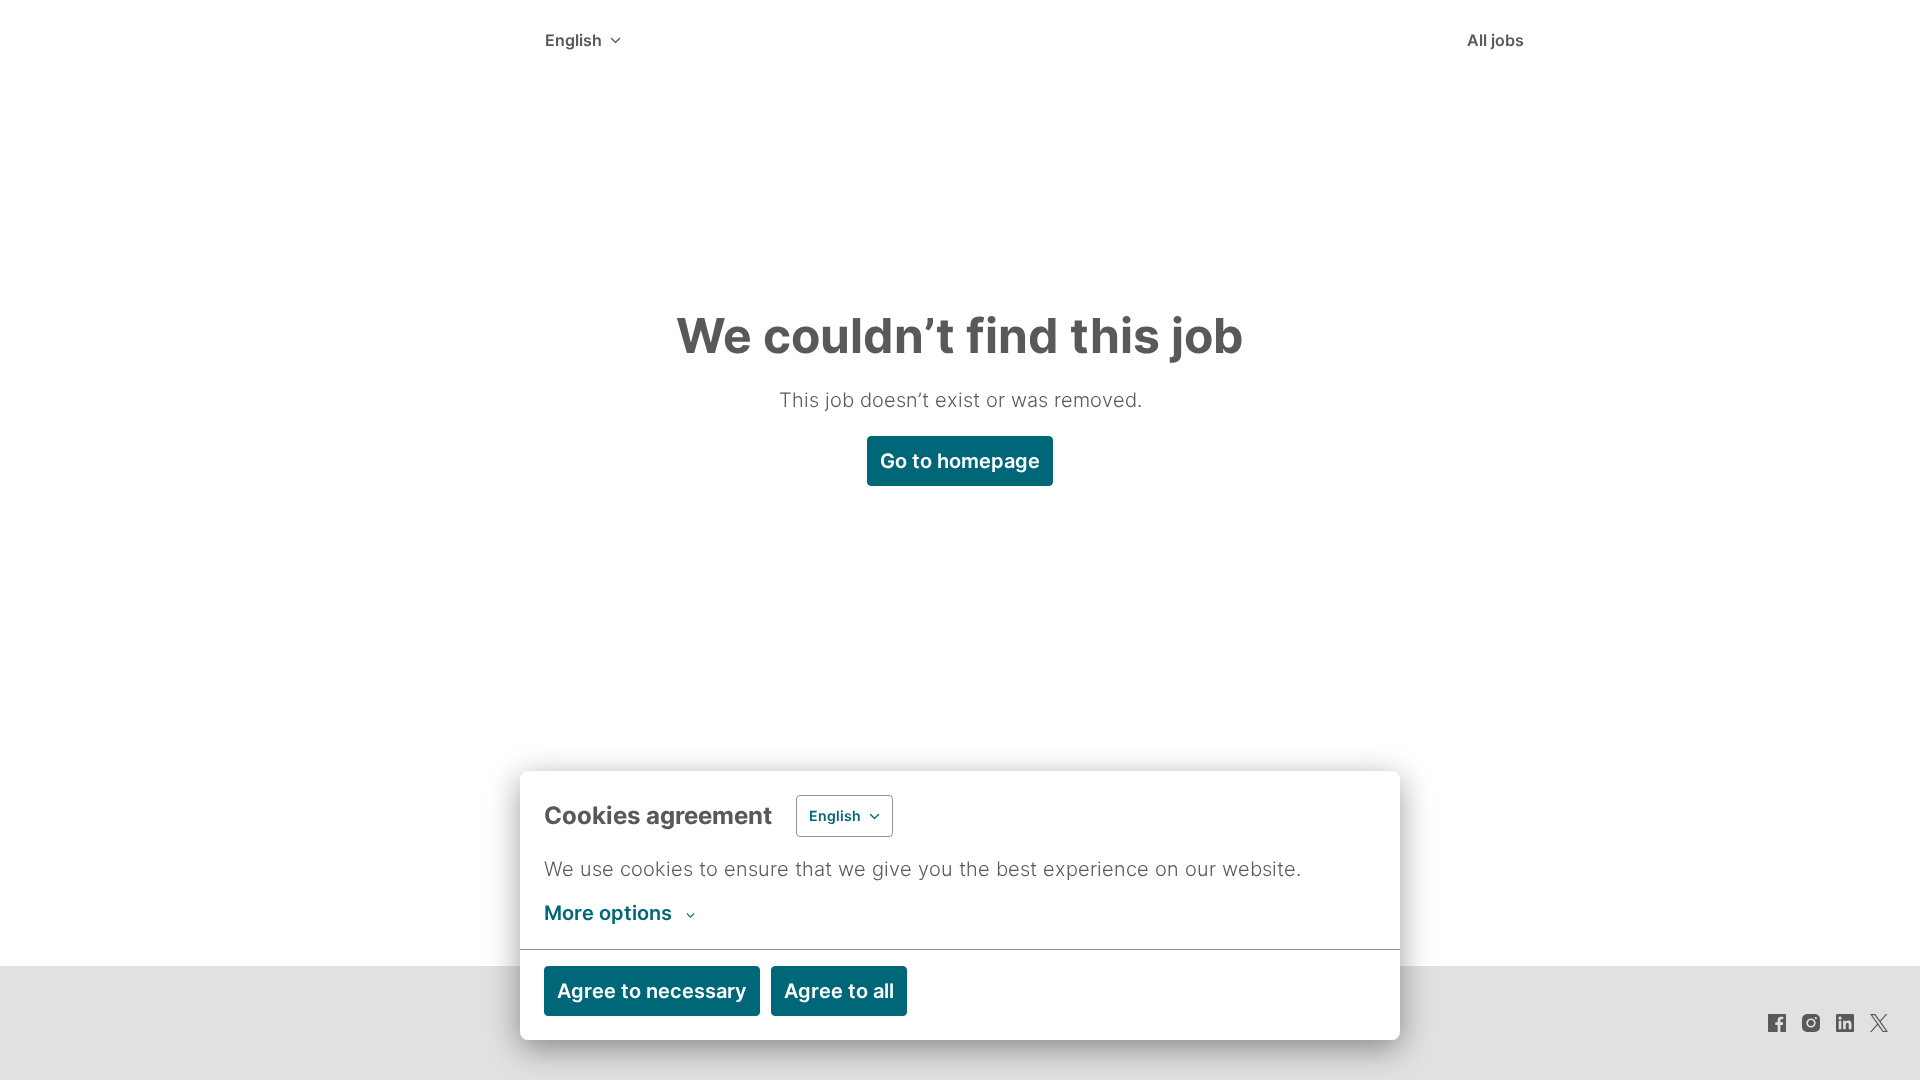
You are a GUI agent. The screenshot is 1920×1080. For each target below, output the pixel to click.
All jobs (1495, 40)
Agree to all (839, 991)
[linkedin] (1845, 1023)
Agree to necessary (652, 991)
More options (608, 913)
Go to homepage (960, 461)
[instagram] (1811, 1023)
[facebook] (1777, 1023)
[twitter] (1879, 1023)
